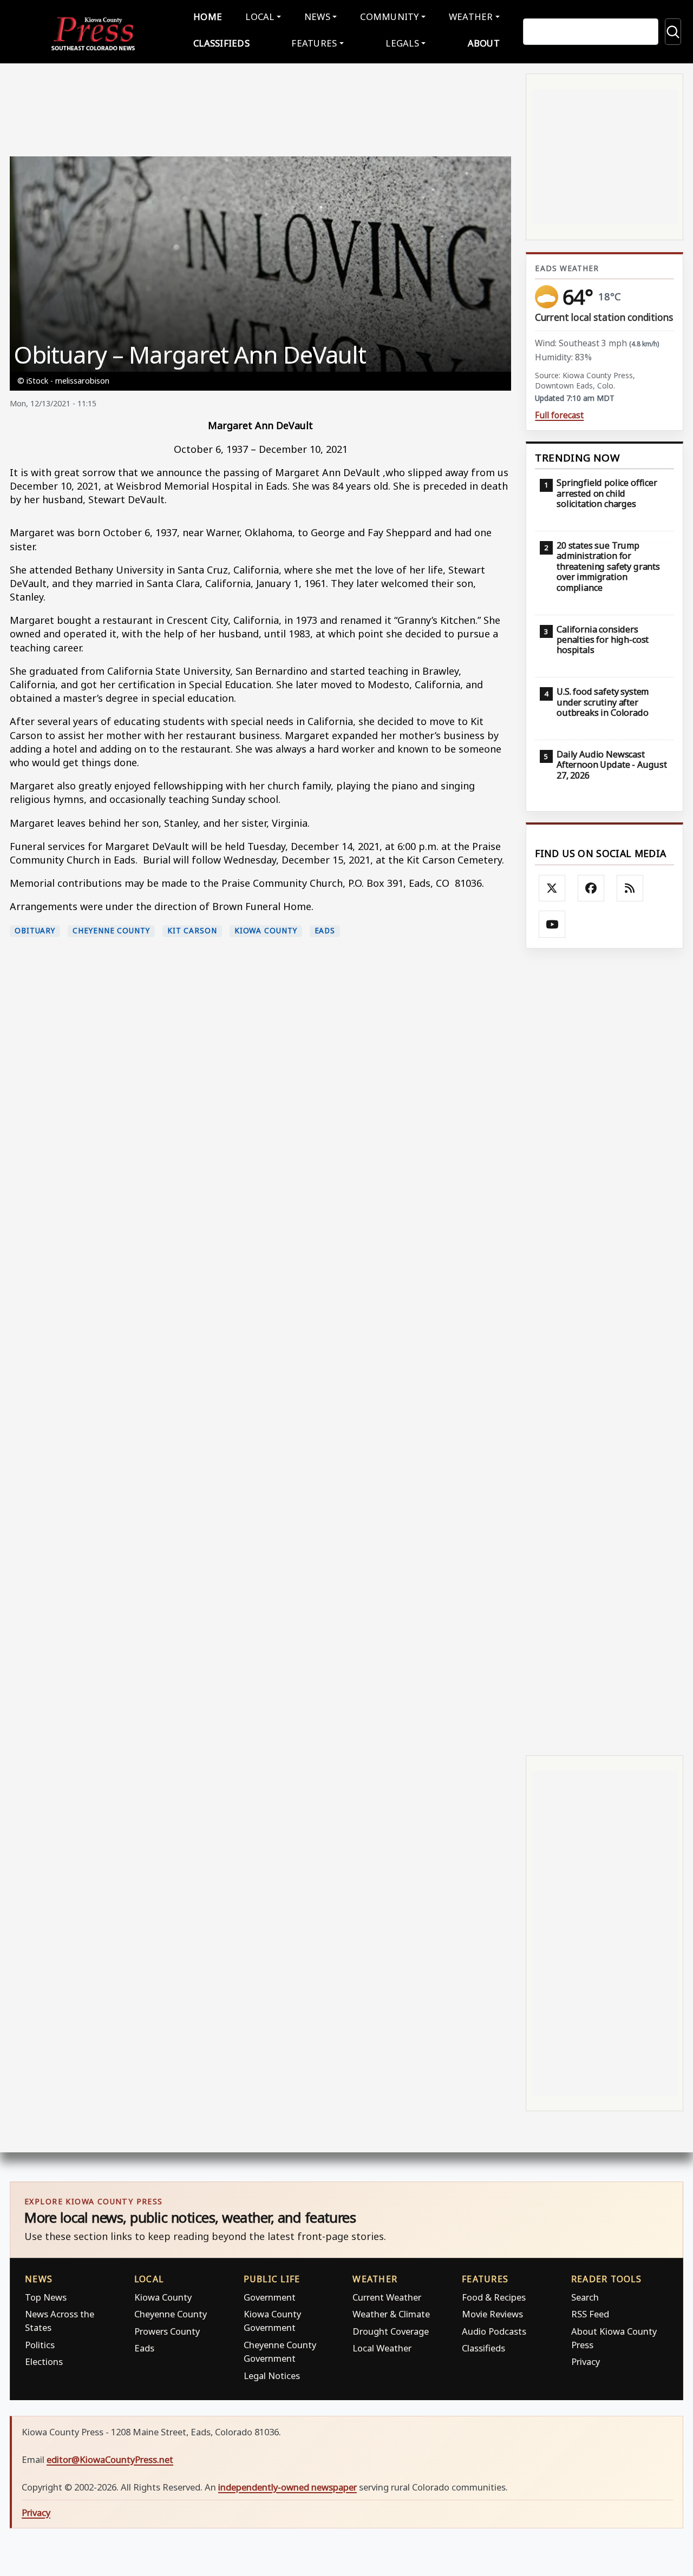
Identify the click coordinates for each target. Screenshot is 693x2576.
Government (270, 2297)
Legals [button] (402, 43)
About (484, 43)
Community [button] (389, 17)
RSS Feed (590, 2314)
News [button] (317, 17)
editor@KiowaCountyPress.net (110, 2459)
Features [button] (314, 43)
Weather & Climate (391, 2314)
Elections (44, 2361)
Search (585, 2297)
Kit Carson (192, 931)
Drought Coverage (391, 2331)
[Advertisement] (604, 1350)
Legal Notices (272, 2376)
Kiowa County (266, 931)
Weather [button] (471, 17)
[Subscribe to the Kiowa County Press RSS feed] (630, 888)
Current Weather (387, 2297)
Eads (325, 931)
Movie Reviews (492, 2314)
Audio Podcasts (494, 2331)
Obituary (35, 931)
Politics (40, 2345)
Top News (46, 2297)
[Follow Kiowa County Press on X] (552, 888)
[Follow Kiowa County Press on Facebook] (591, 888)
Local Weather (382, 2348)
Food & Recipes (494, 2297)
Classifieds (221, 43)
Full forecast (559, 415)
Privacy (586, 2361)
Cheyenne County (111, 931)
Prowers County (167, 2331)
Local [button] (260, 17)
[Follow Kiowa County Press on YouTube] (552, 924)
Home (208, 17)
